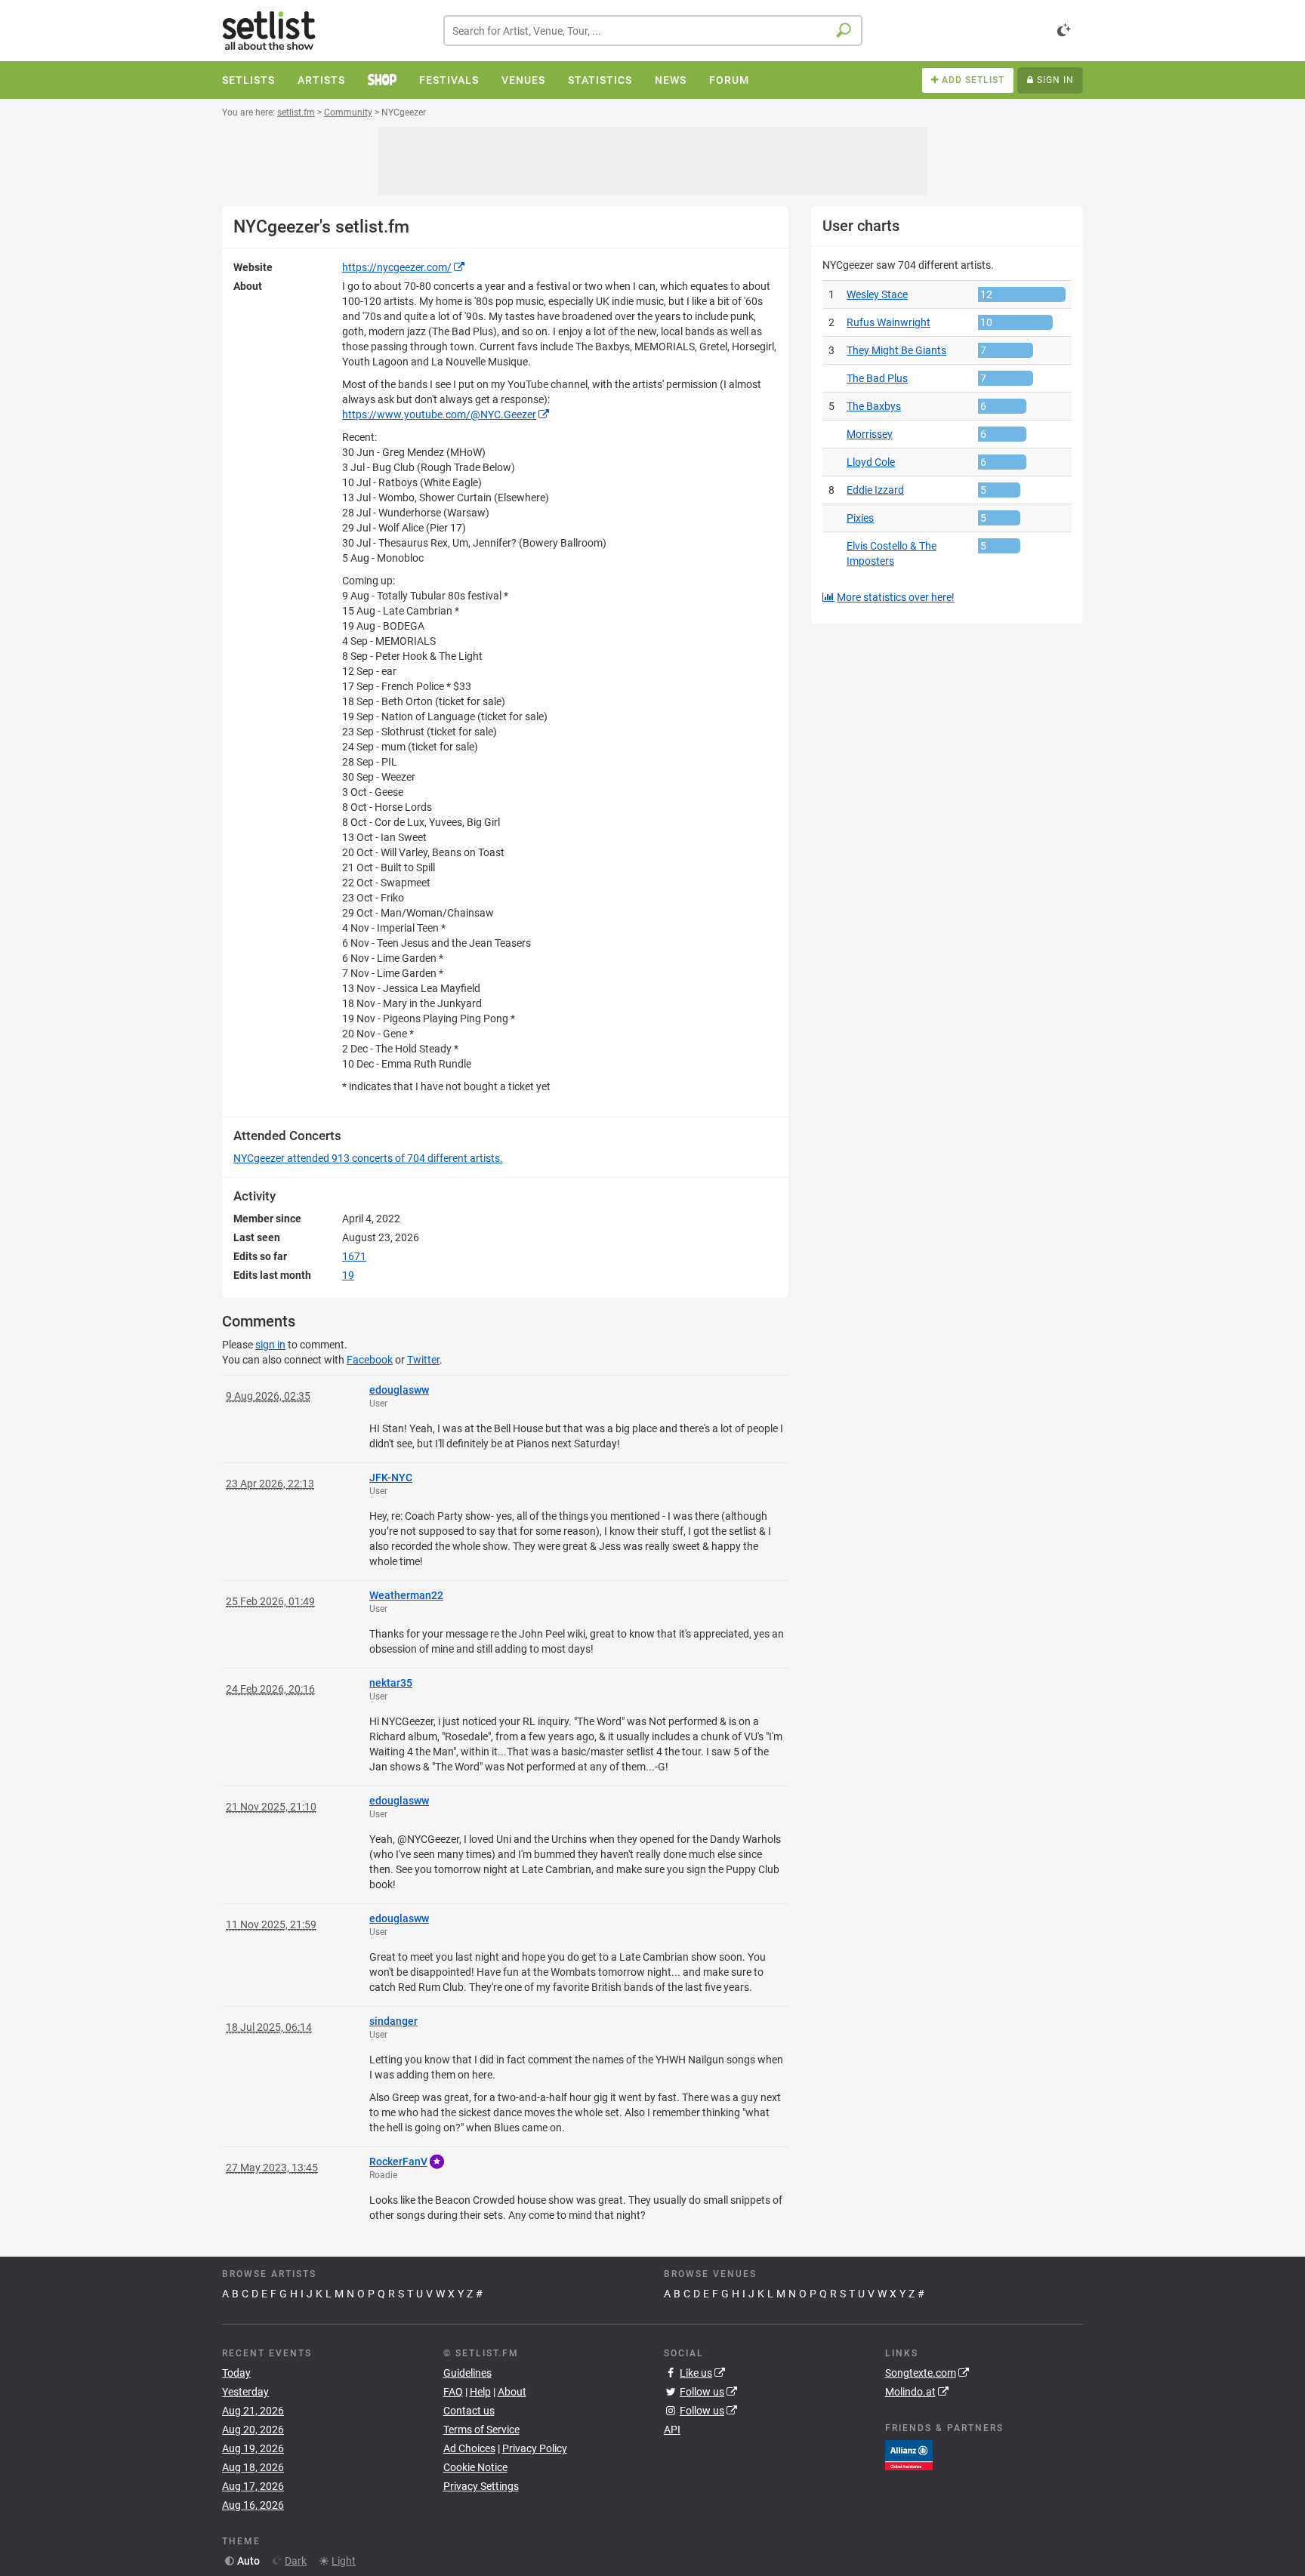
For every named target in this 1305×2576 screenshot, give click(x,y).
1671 (354, 1256)
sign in (270, 1345)
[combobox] (653, 31)
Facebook (370, 1360)
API (672, 2430)
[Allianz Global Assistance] (909, 2454)
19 (348, 1275)
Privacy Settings (481, 2486)
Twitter (423, 1360)
